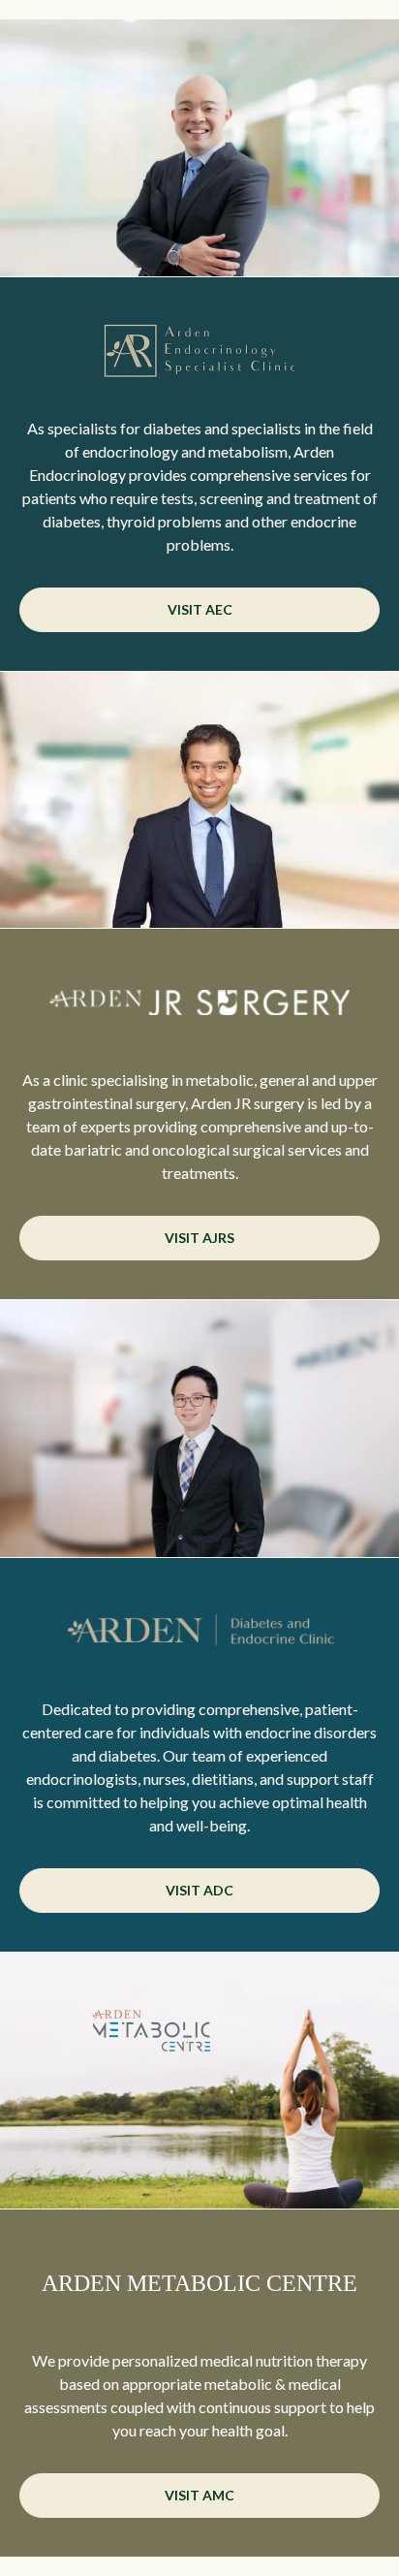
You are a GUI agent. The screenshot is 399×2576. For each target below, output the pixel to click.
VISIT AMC (199, 2495)
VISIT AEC (200, 609)
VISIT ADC (199, 1890)
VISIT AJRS (199, 1238)
